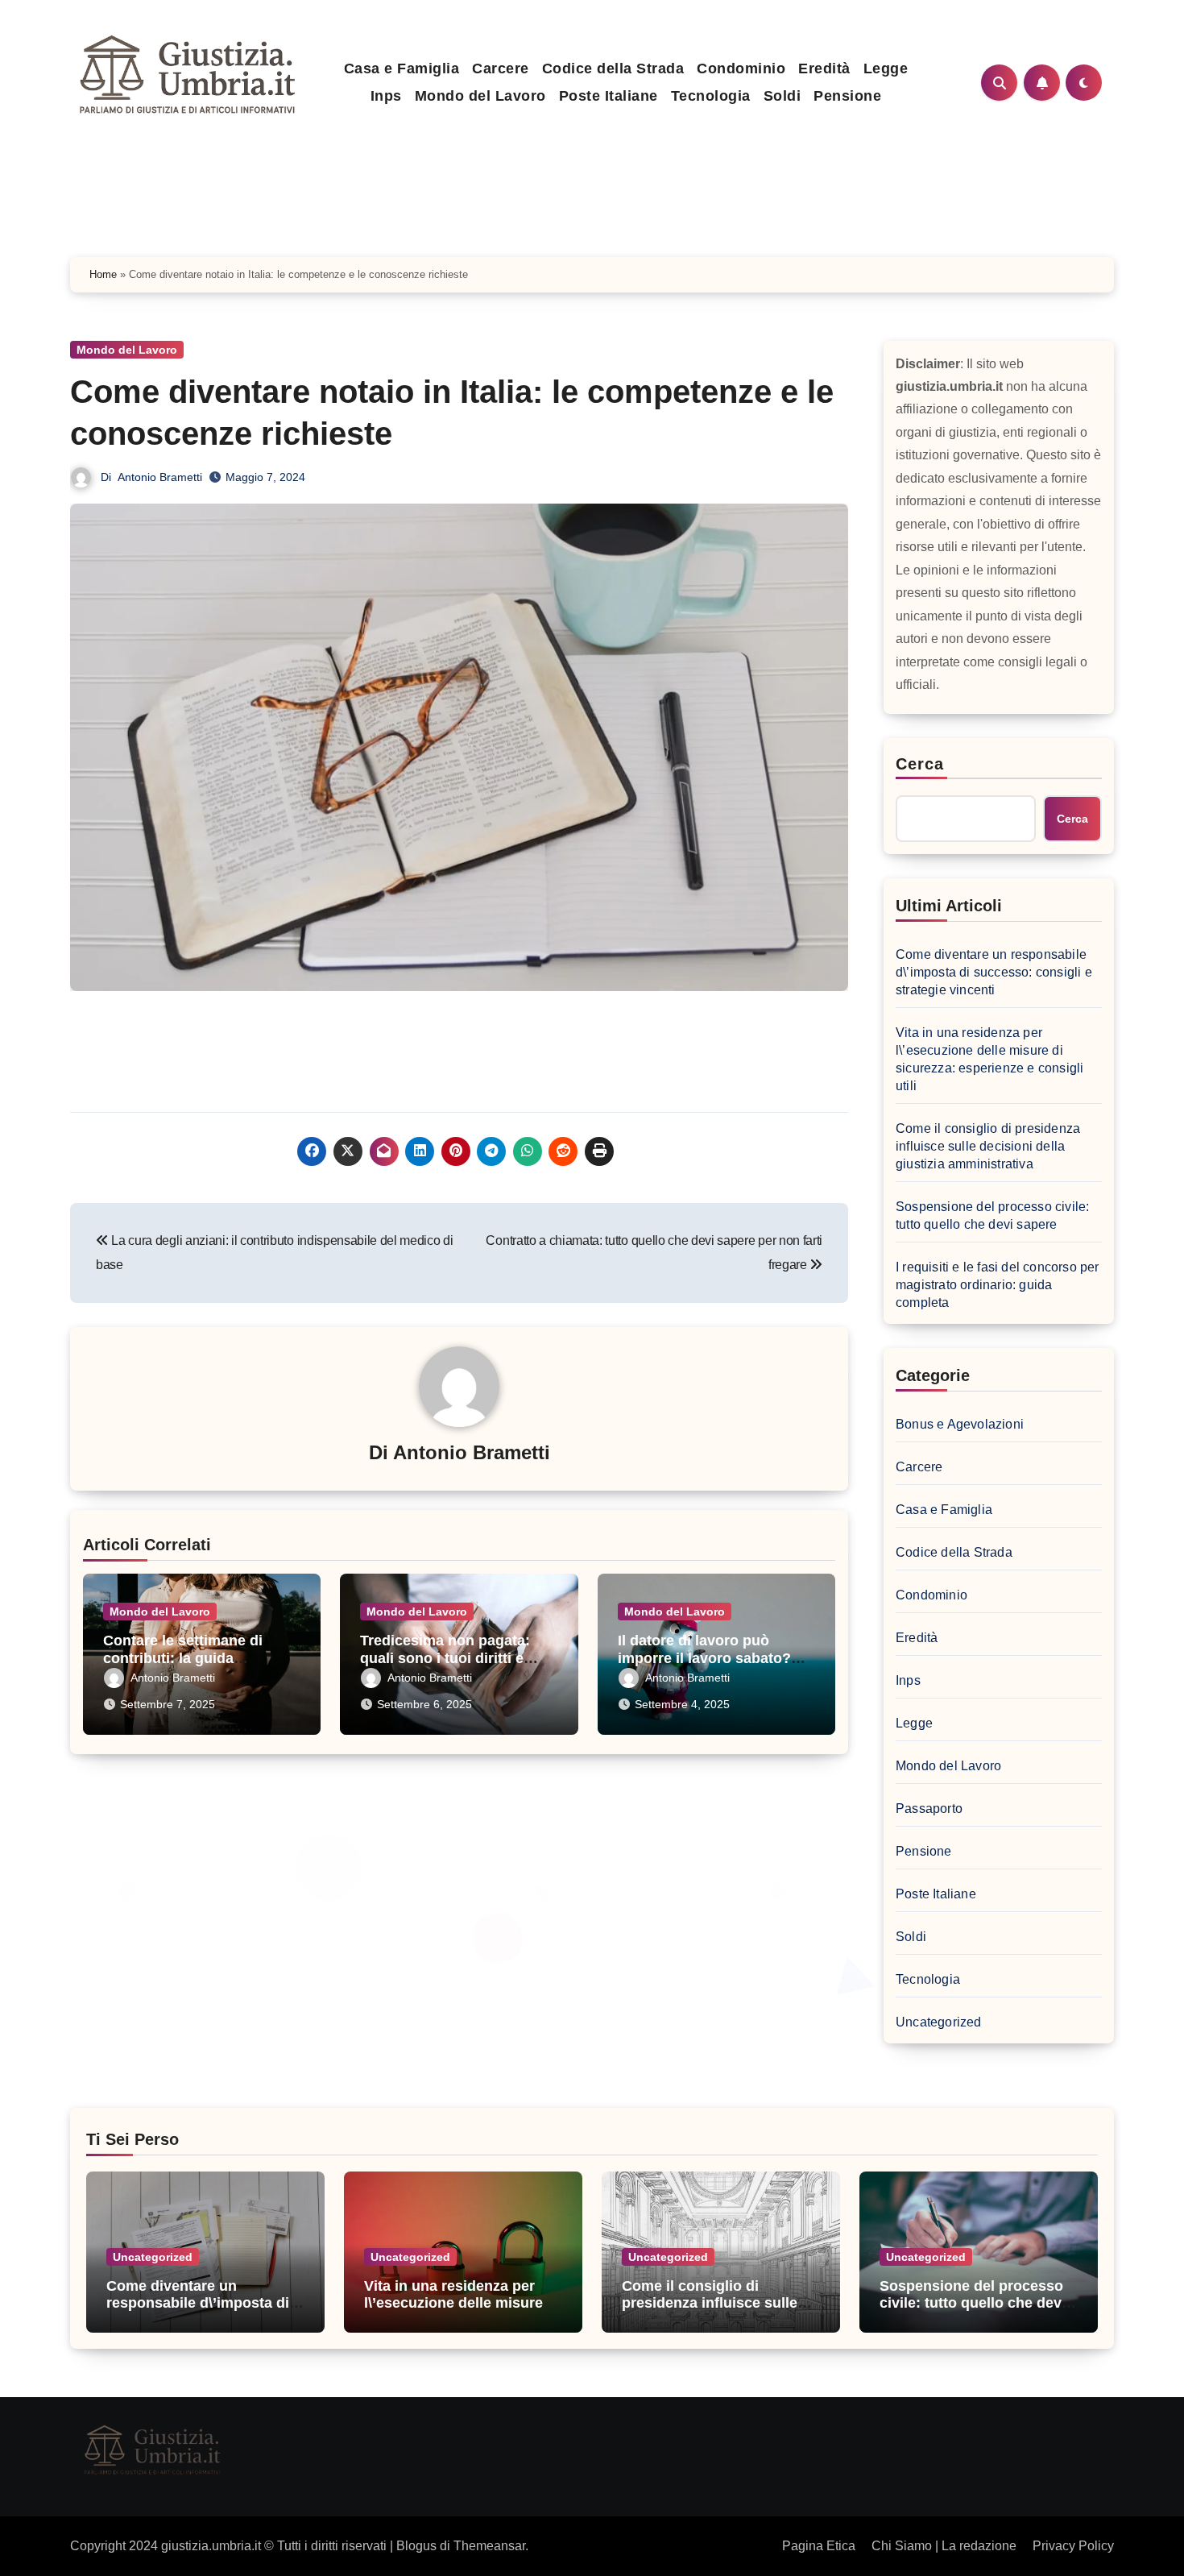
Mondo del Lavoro (480, 96)
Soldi (782, 96)
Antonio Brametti (160, 477)
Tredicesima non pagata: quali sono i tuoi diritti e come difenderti (445, 1658)
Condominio (741, 68)
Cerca (920, 764)
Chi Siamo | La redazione (944, 2546)
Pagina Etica (819, 2546)
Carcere (501, 68)
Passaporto (929, 1809)
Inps (386, 96)
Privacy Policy (1073, 2546)
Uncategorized (939, 2022)
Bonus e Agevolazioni (960, 1424)
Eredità (824, 68)
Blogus (416, 2546)
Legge (886, 68)
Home (103, 274)
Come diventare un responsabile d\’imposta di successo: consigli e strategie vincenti (994, 972)
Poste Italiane (609, 96)
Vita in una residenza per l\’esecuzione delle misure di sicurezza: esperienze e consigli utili (989, 1059)
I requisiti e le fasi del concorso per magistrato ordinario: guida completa (998, 1285)
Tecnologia (711, 96)
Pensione (847, 96)
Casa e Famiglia (402, 68)
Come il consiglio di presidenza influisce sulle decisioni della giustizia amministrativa (988, 1146)
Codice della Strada (613, 68)
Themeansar (489, 2546)
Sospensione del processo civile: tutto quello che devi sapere (992, 1215)
